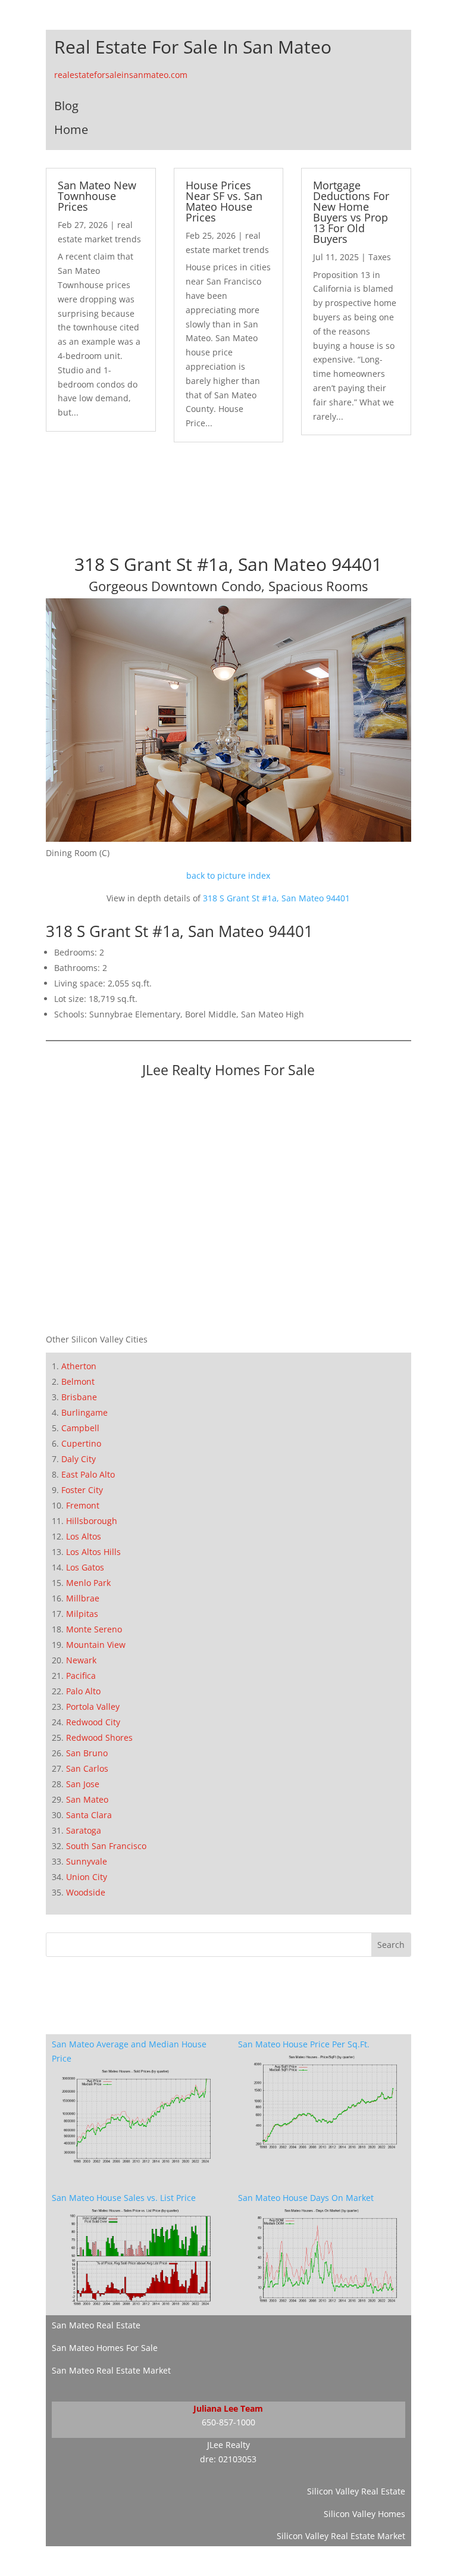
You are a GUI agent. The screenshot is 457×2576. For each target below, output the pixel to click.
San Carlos (87, 1768)
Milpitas (82, 1614)
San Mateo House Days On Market (306, 2198)
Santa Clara (89, 1815)
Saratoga (84, 1830)
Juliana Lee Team (228, 2408)
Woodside (86, 1892)
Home (71, 129)
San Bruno (87, 1753)
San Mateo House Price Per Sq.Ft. (304, 2044)
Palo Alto (83, 1691)
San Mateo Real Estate (96, 2325)
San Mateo (87, 1799)
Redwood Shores (99, 1737)
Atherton (79, 1366)
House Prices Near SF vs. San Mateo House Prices (224, 201)
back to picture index (228, 875)
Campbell (80, 1428)
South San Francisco (106, 1846)
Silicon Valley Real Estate (356, 2491)
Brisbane (79, 1397)
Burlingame (84, 1412)
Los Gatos (85, 1567)
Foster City (82, 1490)
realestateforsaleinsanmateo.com (121, 75)
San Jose (83, 1784)
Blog (66, 106)
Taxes (380, 257)
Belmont (78, 1381)
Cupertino (81, 1443)
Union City (87, 1877)
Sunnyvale (87, 1861)
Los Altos (84, 1536)
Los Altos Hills (93, 1552)
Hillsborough (92, 1521)
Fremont (83, 1505)
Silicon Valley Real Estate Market (341, 2536)
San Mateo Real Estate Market (111, 2370)
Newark (81, 1660)
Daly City (79, 1459)
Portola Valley (93, 1707)
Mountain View (96, 1645)
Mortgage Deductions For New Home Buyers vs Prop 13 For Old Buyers (351, 212)
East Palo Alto (88, 1474)
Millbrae (83, 1598)
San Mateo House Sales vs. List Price (124, 2198)
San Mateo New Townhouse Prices (97, 196)
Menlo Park (88, 1583)
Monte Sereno (94, 1629)
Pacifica (81, 1676)
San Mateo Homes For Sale (105, 2348)
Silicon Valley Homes (364, 2514)
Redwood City (93, 1722)
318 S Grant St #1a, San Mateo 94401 (276, 898)
